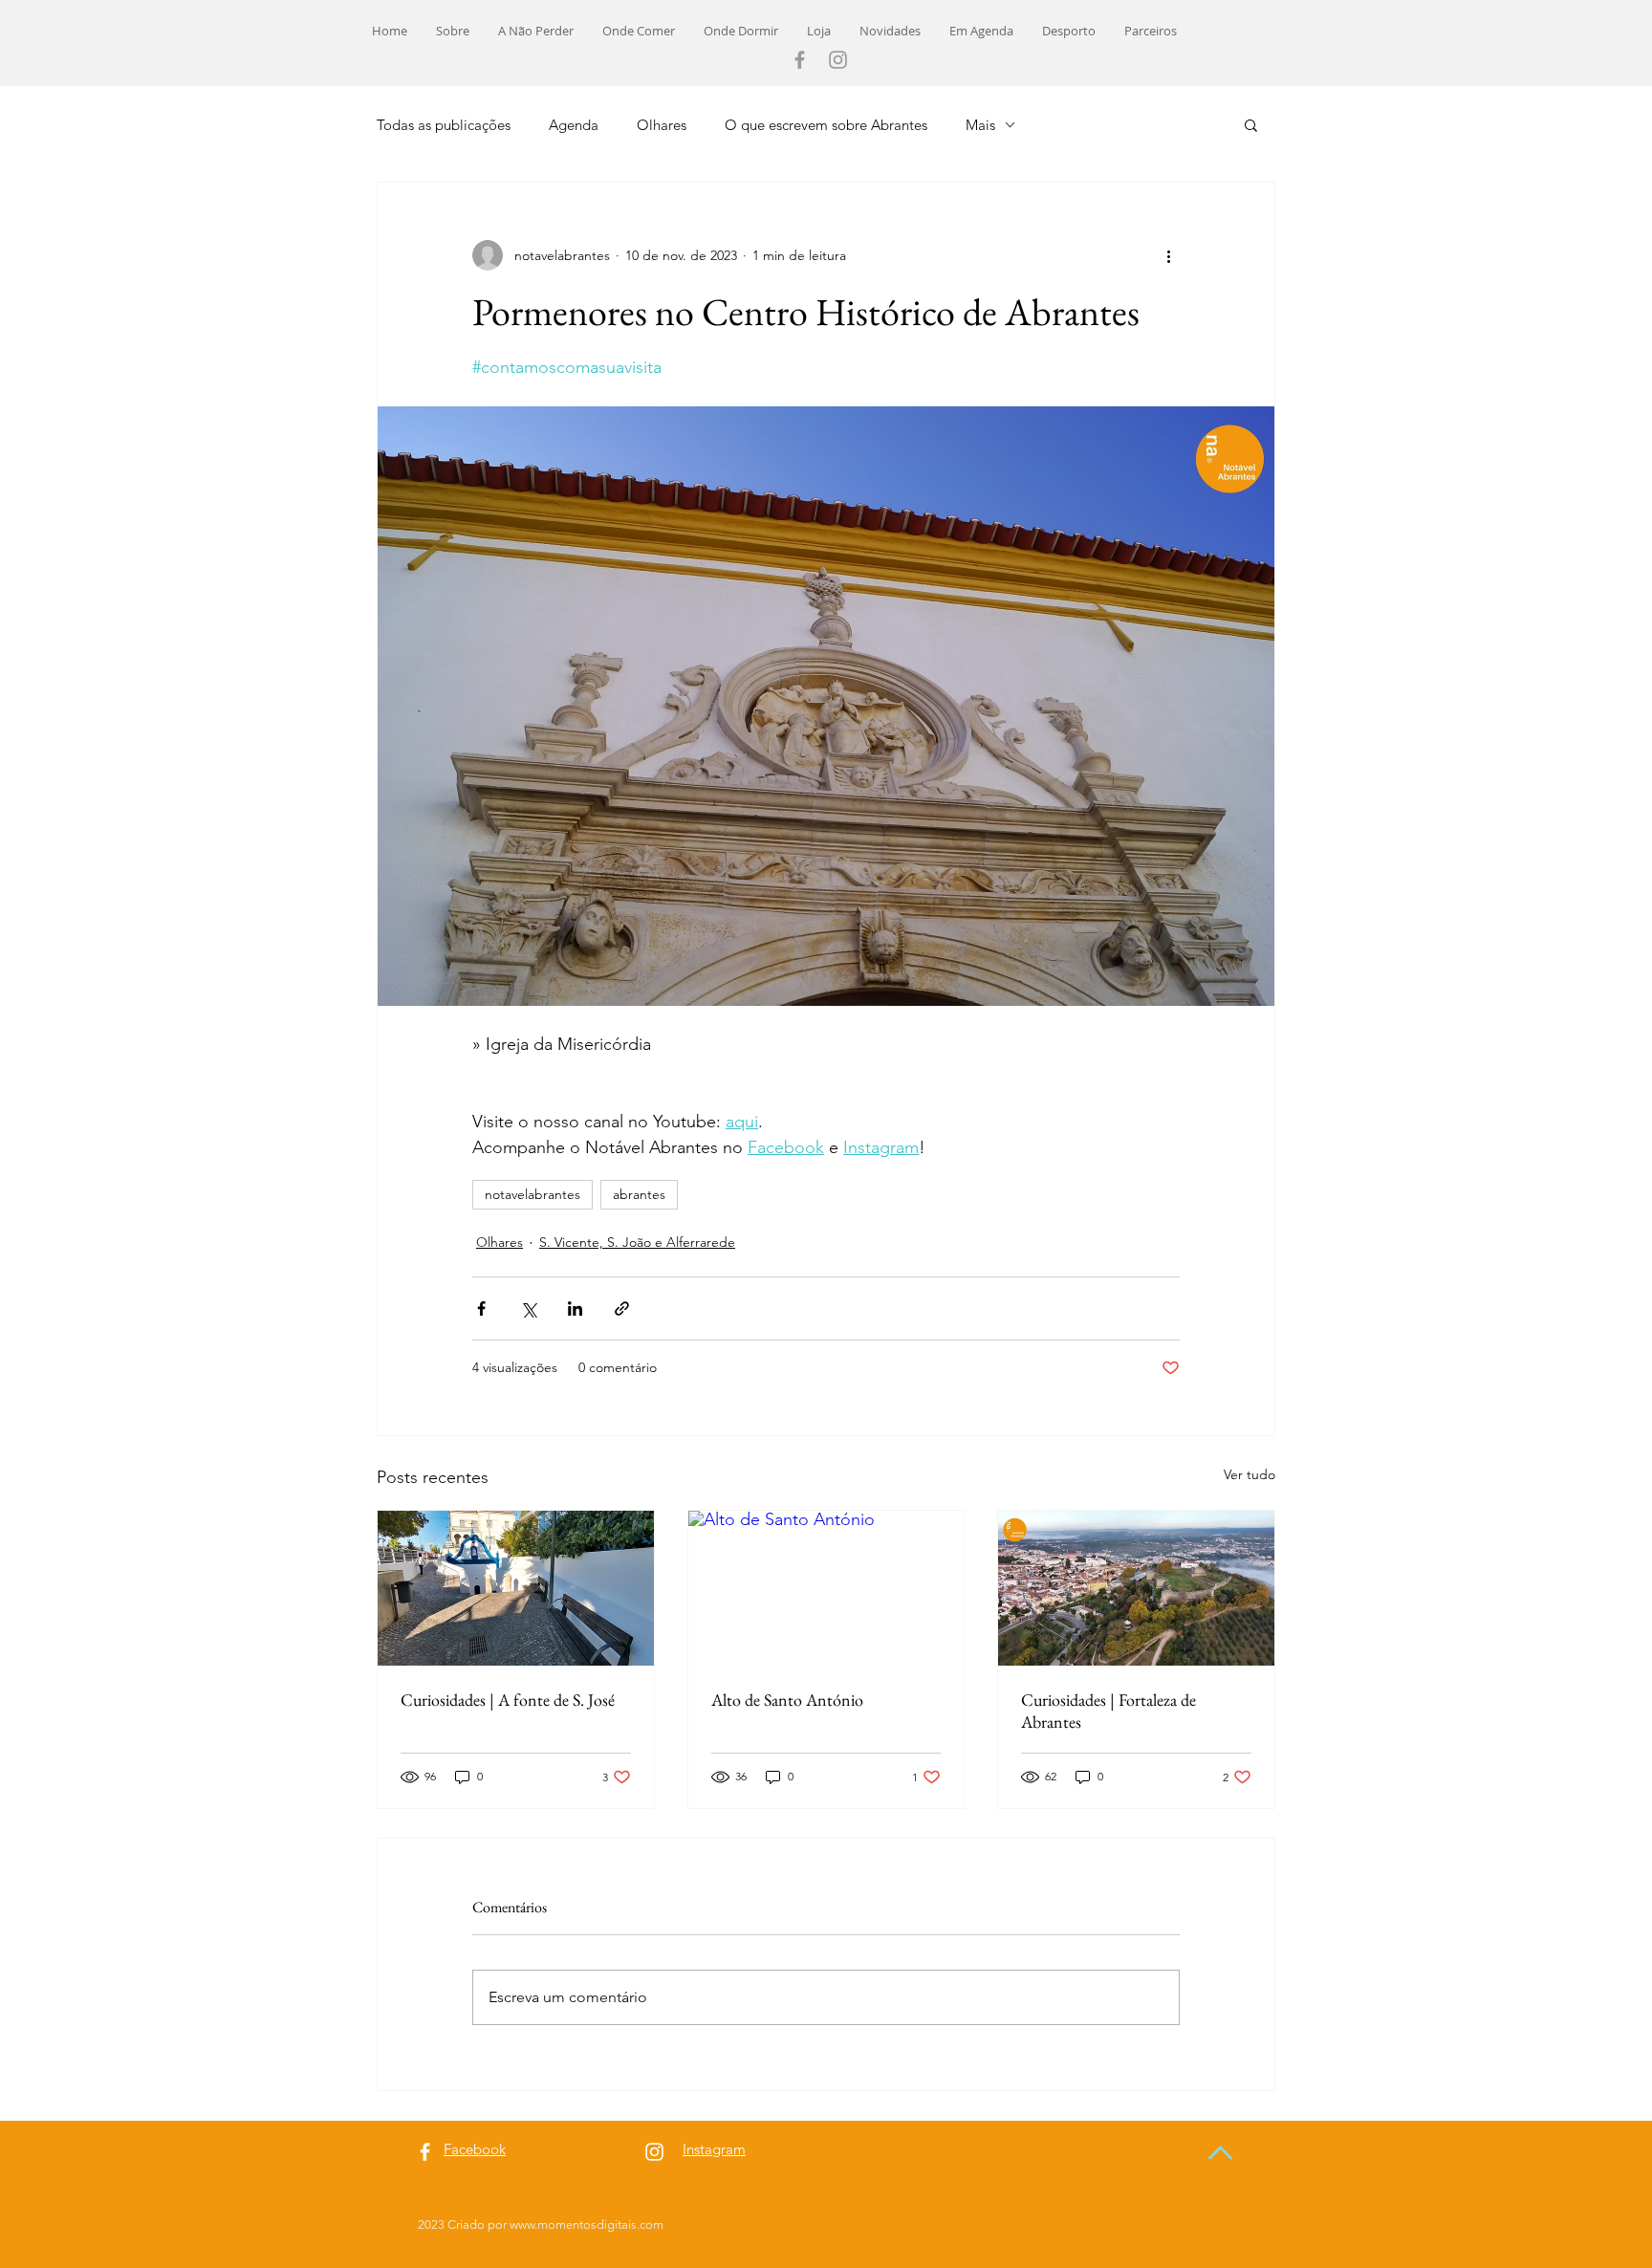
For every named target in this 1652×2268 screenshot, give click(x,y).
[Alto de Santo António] (826, 1588)
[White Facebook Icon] (425, 2152)
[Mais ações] (1168, 255)
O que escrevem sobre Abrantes (826, 125)
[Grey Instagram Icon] (838, 60)
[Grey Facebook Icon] (800, 60)
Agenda (574, 125)
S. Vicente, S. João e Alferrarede (637, 1242)
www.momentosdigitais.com (587, 2224)
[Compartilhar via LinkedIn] (575, 1308)
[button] (1251, 124)
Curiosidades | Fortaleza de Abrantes (1109, 1711)
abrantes (639, 1194)
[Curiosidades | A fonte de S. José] (516, 1588)
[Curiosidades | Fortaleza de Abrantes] (1136, 1588)
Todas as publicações (444, 125)
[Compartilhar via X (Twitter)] (528, 1308)
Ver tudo (1250, 1474)
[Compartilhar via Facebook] (481, 1308)
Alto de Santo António (787, 1700)
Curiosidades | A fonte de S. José (508, 1700)
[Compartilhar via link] (622, 1308)
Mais (980, 125)
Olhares (662, 125)
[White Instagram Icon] (654, 2152)
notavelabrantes (533, 1194)
